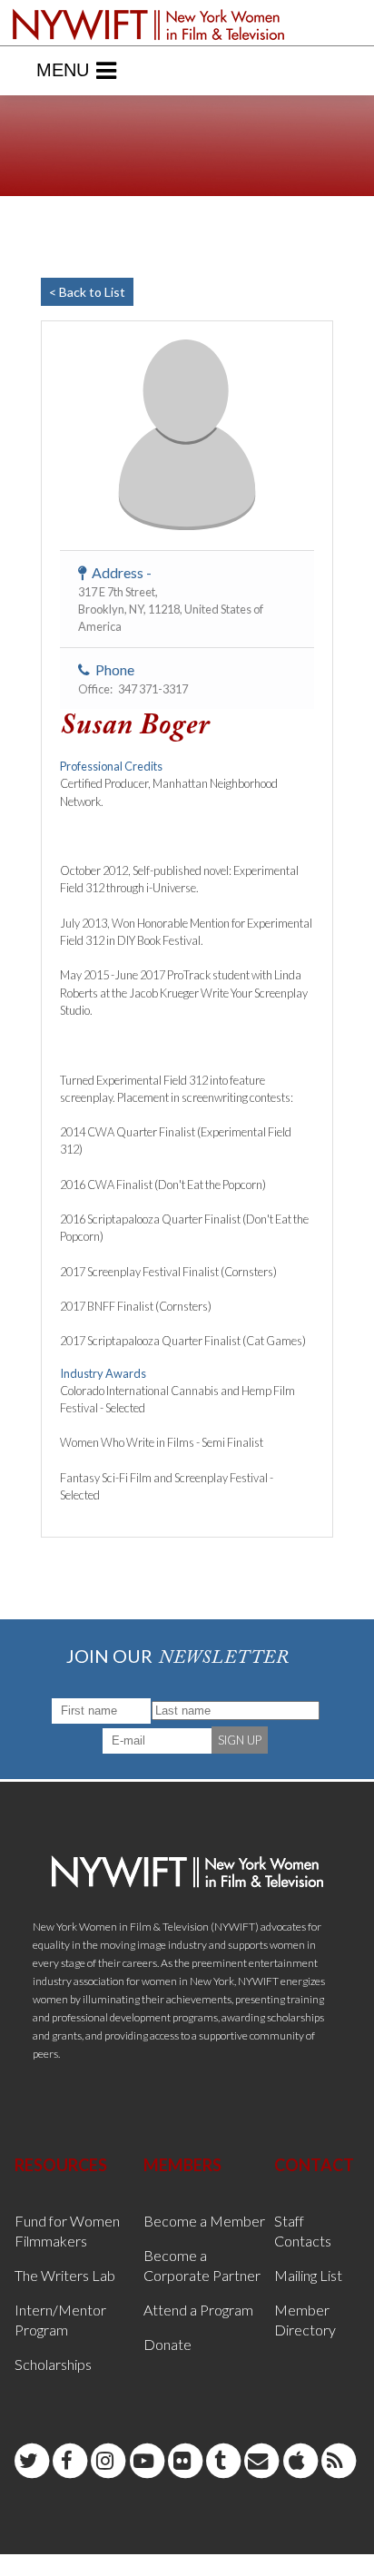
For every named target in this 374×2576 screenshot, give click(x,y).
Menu (63, 70)
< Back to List (87, 292)
